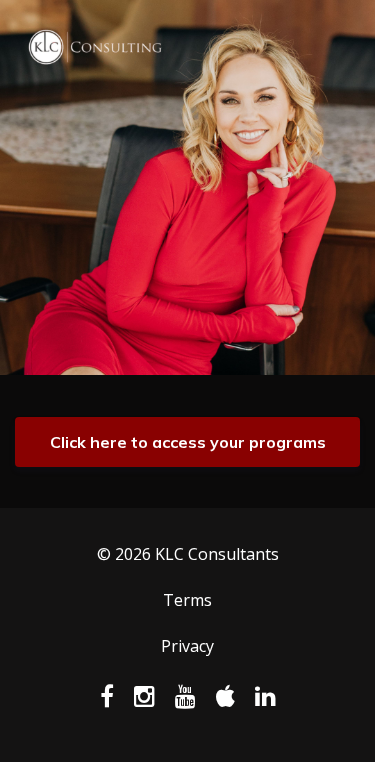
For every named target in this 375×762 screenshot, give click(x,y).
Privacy (187, 646)
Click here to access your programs (188, 442)
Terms (187, 600)
